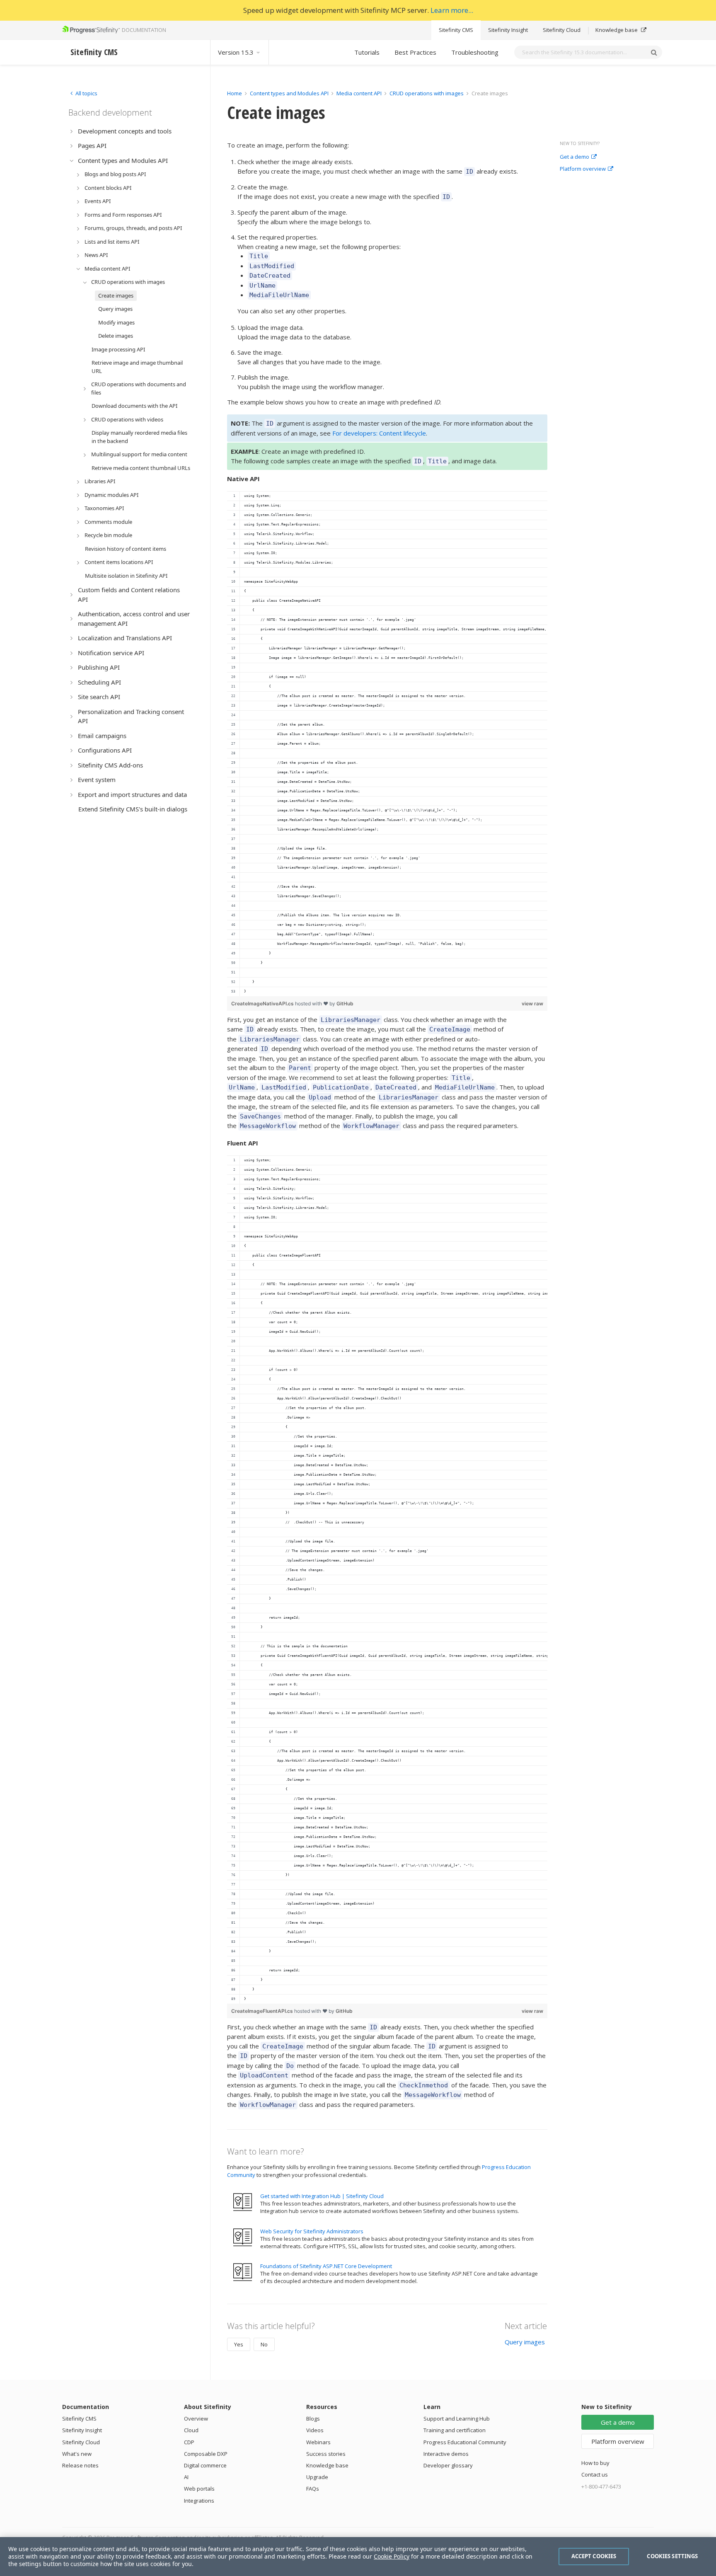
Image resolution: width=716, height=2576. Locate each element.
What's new (77, 2454)
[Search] (654, 52)
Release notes (80, 2465)
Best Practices (415, 52)
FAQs (313, 2489)
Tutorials (367, 52)
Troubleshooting (475, 52)
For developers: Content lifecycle (379, 433)
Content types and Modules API (289, 93)
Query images (525, 2342)
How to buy (595, 2463)
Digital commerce (205, 2465)
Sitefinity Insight (508, 30)
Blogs (313, 2419)
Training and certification (455, 2430)
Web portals (199, 2489)
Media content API (359, 93)
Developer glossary (448, 2465)
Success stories (326, 2454)
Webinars (318, 2442)
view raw (532, 1004)
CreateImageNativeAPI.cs (263, 1004)
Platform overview (583, 169)
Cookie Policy (392, 2556)
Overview (196, 2419)
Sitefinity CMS (456, 30)
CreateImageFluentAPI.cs (263, 2011)
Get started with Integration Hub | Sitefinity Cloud (322, 2196)
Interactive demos (446, 2454)
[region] (387, 744)
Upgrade (317, 2477)
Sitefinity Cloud (562, 30)
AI (186, 2477)
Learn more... (452, 10)
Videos (315, 2430)
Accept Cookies (594, 2556)
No (264, 2344)
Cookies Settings (672, 2556)
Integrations (199, 2501)
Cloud (191, 2430)
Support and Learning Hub (457, 2419)
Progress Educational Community (465, 2442)
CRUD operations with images (427, 93)
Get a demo (574, 157)
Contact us (595, 2474)
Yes (239, 2344)
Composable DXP (206, 2454)
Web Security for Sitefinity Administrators (312, 2231)
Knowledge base (617, 30)
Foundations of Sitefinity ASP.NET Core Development (326, 2266)
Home (235, 93)
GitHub (345, 1004)
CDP (189, 2442)
